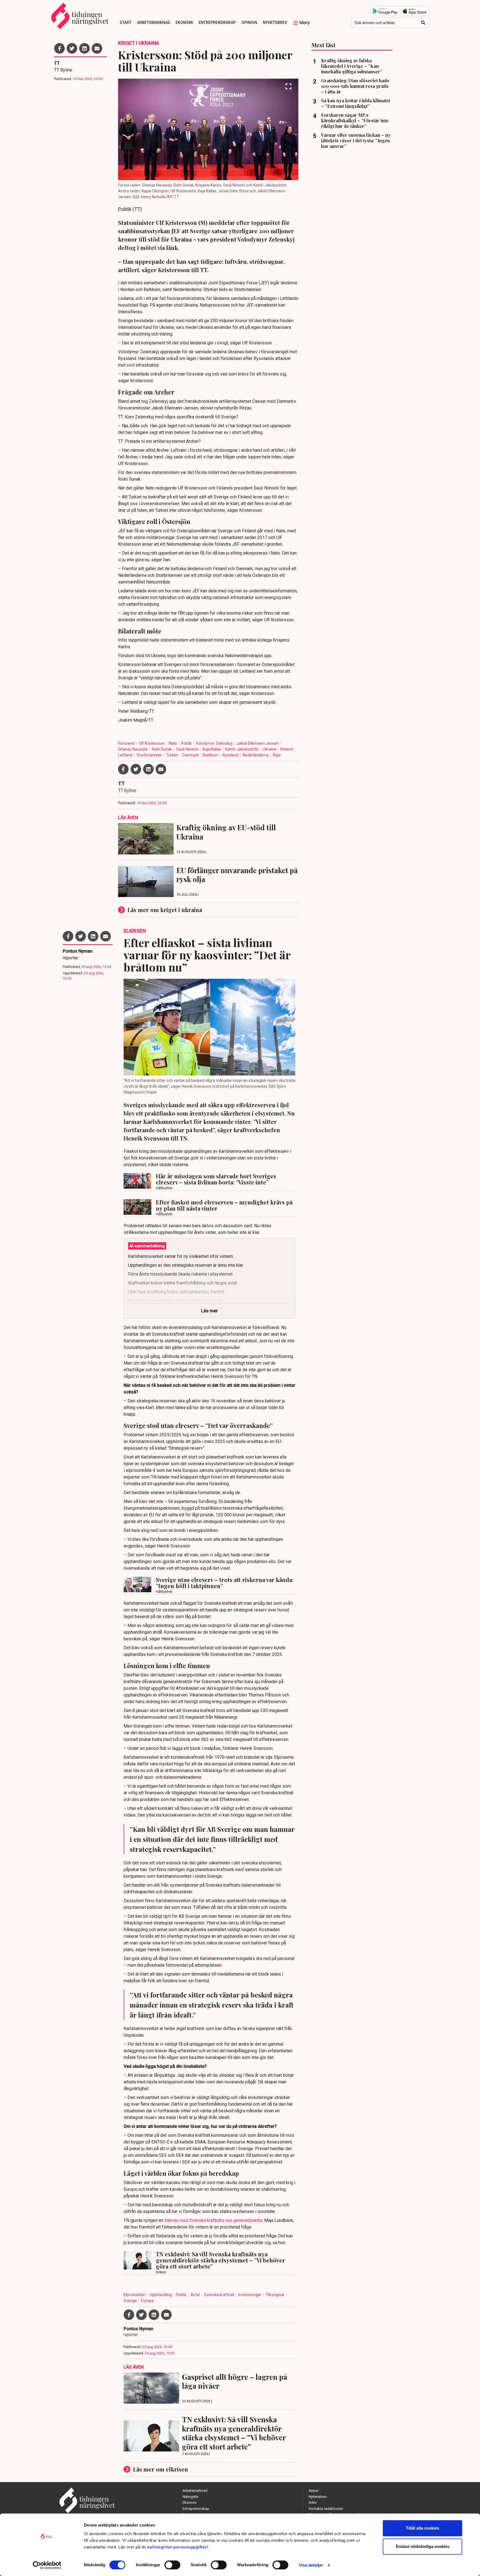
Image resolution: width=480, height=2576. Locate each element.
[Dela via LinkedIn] (84, 48)
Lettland (126, 755)
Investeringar (250, 2295)
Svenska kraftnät (219, 2295)
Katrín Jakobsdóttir (242, 749)
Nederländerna (256, 755)
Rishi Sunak (162, 749)
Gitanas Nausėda (133, 749)
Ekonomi (184, 23)
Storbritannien (150, 755)
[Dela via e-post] (97, 48)
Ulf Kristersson (152, 743)
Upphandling (161, 2295)
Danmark (191, 755)
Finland (287, 749)
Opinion (249, 23)
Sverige (131, 2301)
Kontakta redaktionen (326, 2509)
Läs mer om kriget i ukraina (165, 910)
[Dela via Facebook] (59, 48)
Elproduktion (135, 2295)
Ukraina (270, 749)
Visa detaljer (311, 2565)
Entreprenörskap (217, 23)
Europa (147, 2301)
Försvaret (127, 743)
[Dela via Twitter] (72, 48)
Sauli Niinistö (188, 749)
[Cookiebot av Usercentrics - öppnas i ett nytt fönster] (47, 2565)
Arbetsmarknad (153, 23)
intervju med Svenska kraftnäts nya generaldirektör (213, 2220)
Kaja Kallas (212, 749)
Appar (314, 2491)
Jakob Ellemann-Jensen (258, 743)
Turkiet (173, 755)
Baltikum (211, 755)
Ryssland (231, 755)
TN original (275, 2295)
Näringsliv (190, 2497)
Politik (187, 743)
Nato (173, 743)
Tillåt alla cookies (422, 2528)
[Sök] (423, 23)
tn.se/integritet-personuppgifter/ (175, 2547)
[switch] (172, 2565)
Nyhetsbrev (275, 23)
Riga (277, 755)
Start (126, 23)
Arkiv (313, 2502)
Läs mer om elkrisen (161, 2469)
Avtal (196, 2295)
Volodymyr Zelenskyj (214, 743)
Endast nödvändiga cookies (423, 2546)
